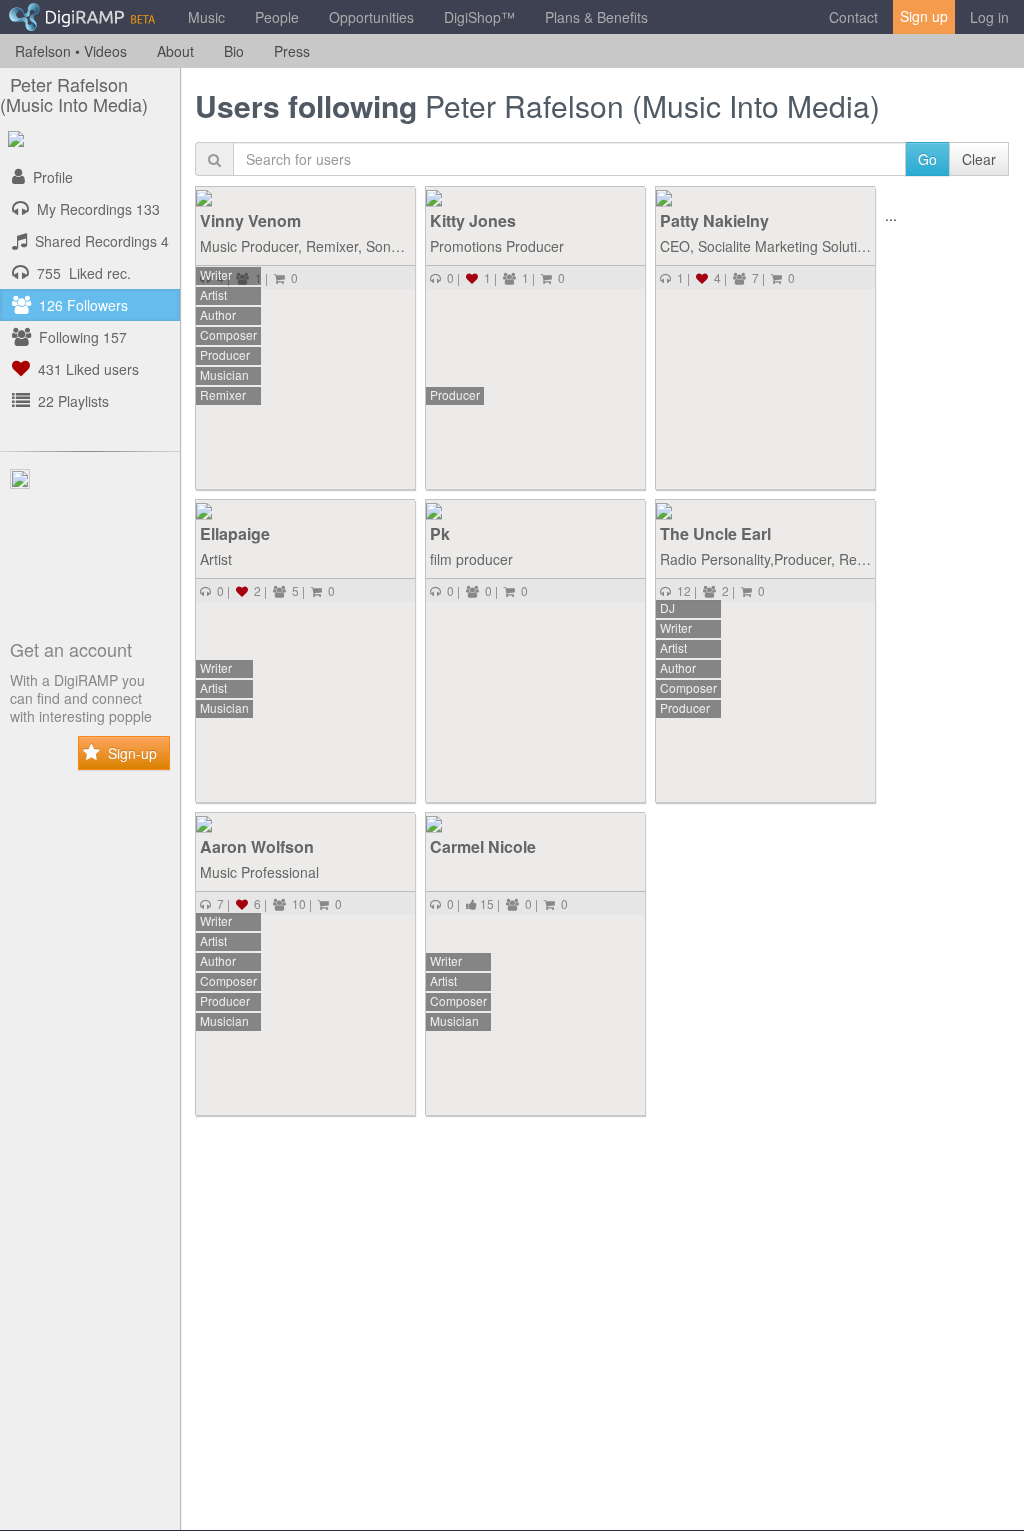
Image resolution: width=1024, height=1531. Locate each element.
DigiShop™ (479, 17)
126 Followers (79, 305)
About (175, 51)
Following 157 (79, 337)
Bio (234, 51)
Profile (49, 177)
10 (296, 903)
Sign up (924, 16)
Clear (979, 159)
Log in (989, 17)
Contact (853, 17)
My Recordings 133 (94, 209)
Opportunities (371, 17)
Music (206, 17)
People (277, 17)
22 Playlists (69, 401)
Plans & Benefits (596, 17)
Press (292, 51)
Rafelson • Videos (71, 51)
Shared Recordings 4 (98, 241)
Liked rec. (84, 273)
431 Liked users (84, 369)
